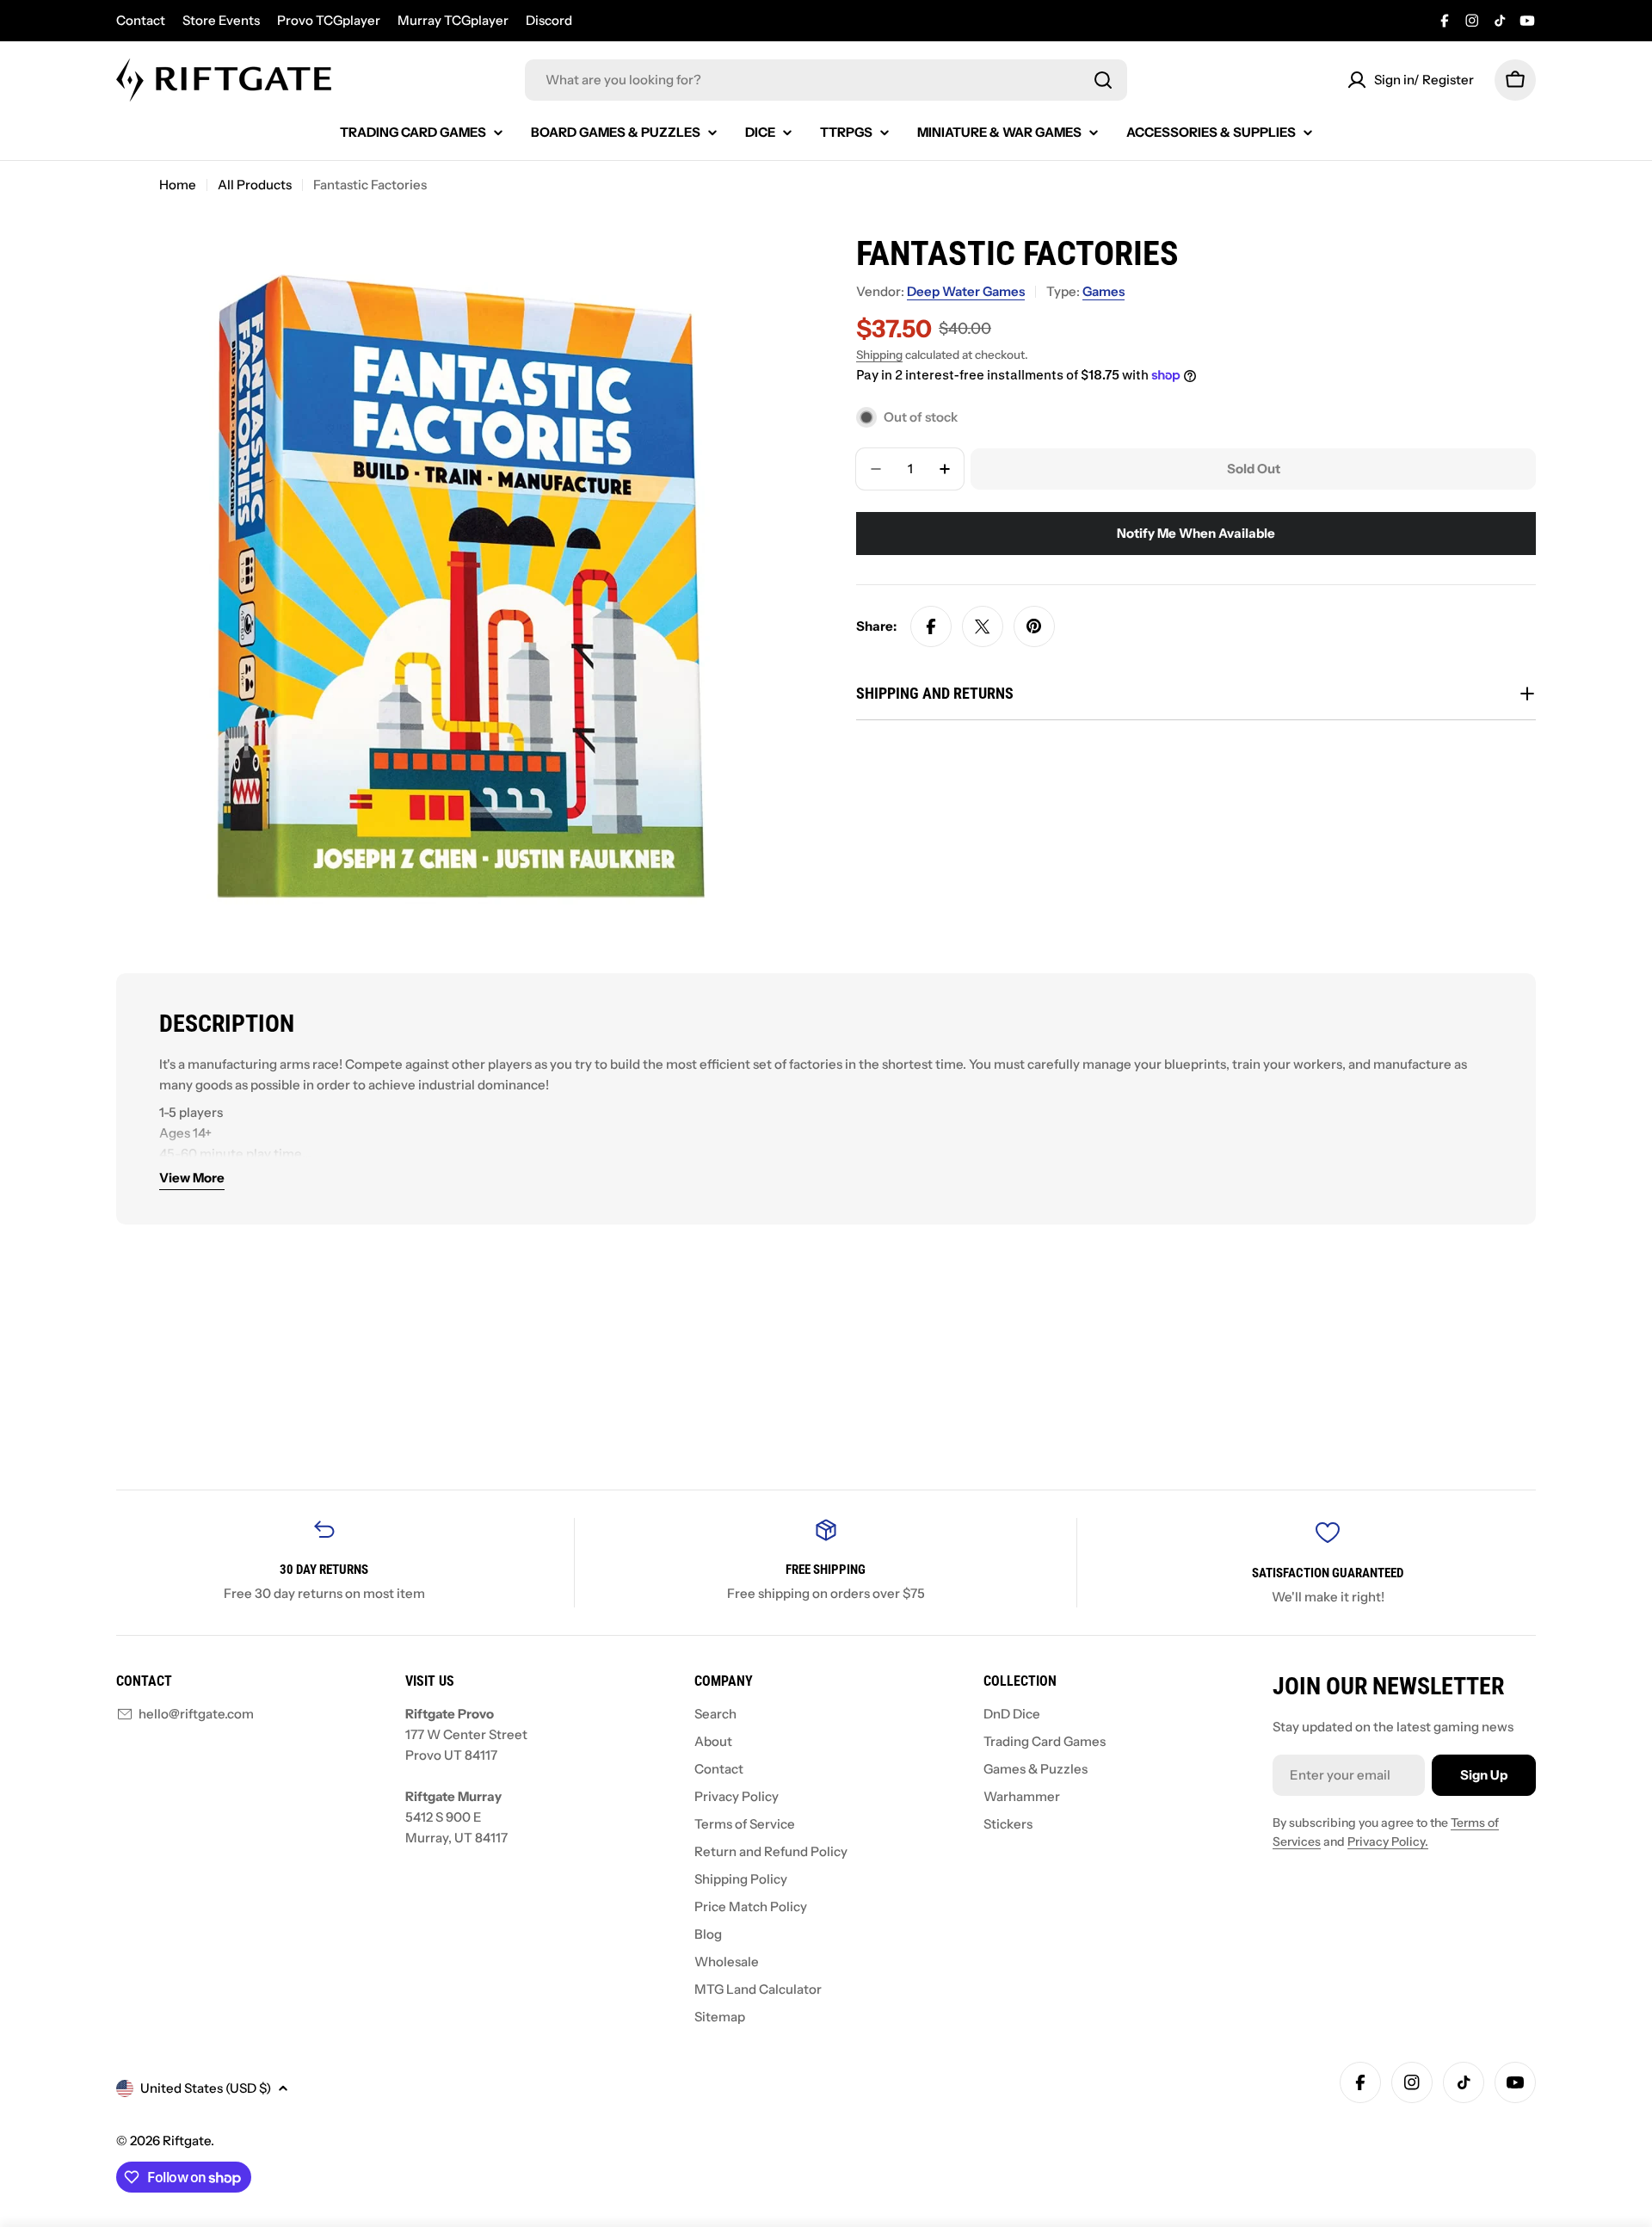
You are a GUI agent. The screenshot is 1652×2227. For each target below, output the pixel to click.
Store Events (221, 20)
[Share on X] (983, 626)
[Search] (1103, 80)
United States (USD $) (206, 2088)
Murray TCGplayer (453, 20)
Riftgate (187, 2141)
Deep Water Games (966, 291)
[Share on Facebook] (931, 626)
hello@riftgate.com (196, 1714)
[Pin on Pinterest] (1034, 626)
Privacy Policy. (1388, 1841)
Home (178, 185)
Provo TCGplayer (329, 20)
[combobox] (826, 80)
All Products (255, 185)
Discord (549, 20)
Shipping (879, 355)
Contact (141, 20)
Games (1103, 291)
